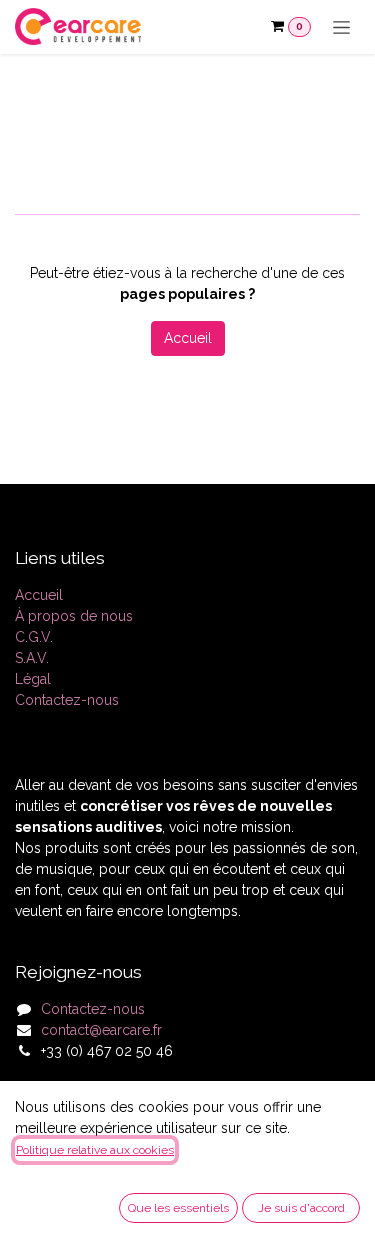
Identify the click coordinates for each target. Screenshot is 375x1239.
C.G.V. (34, 637)
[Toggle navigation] (341, 27)
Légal (33, 679)
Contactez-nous (67, 700)
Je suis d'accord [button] (301, 1208)
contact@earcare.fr (101, 1030)
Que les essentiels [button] (178, 1208)
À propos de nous (74, 616)
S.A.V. (32, 658)
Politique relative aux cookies (95, 1150)
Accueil (188, 338)
